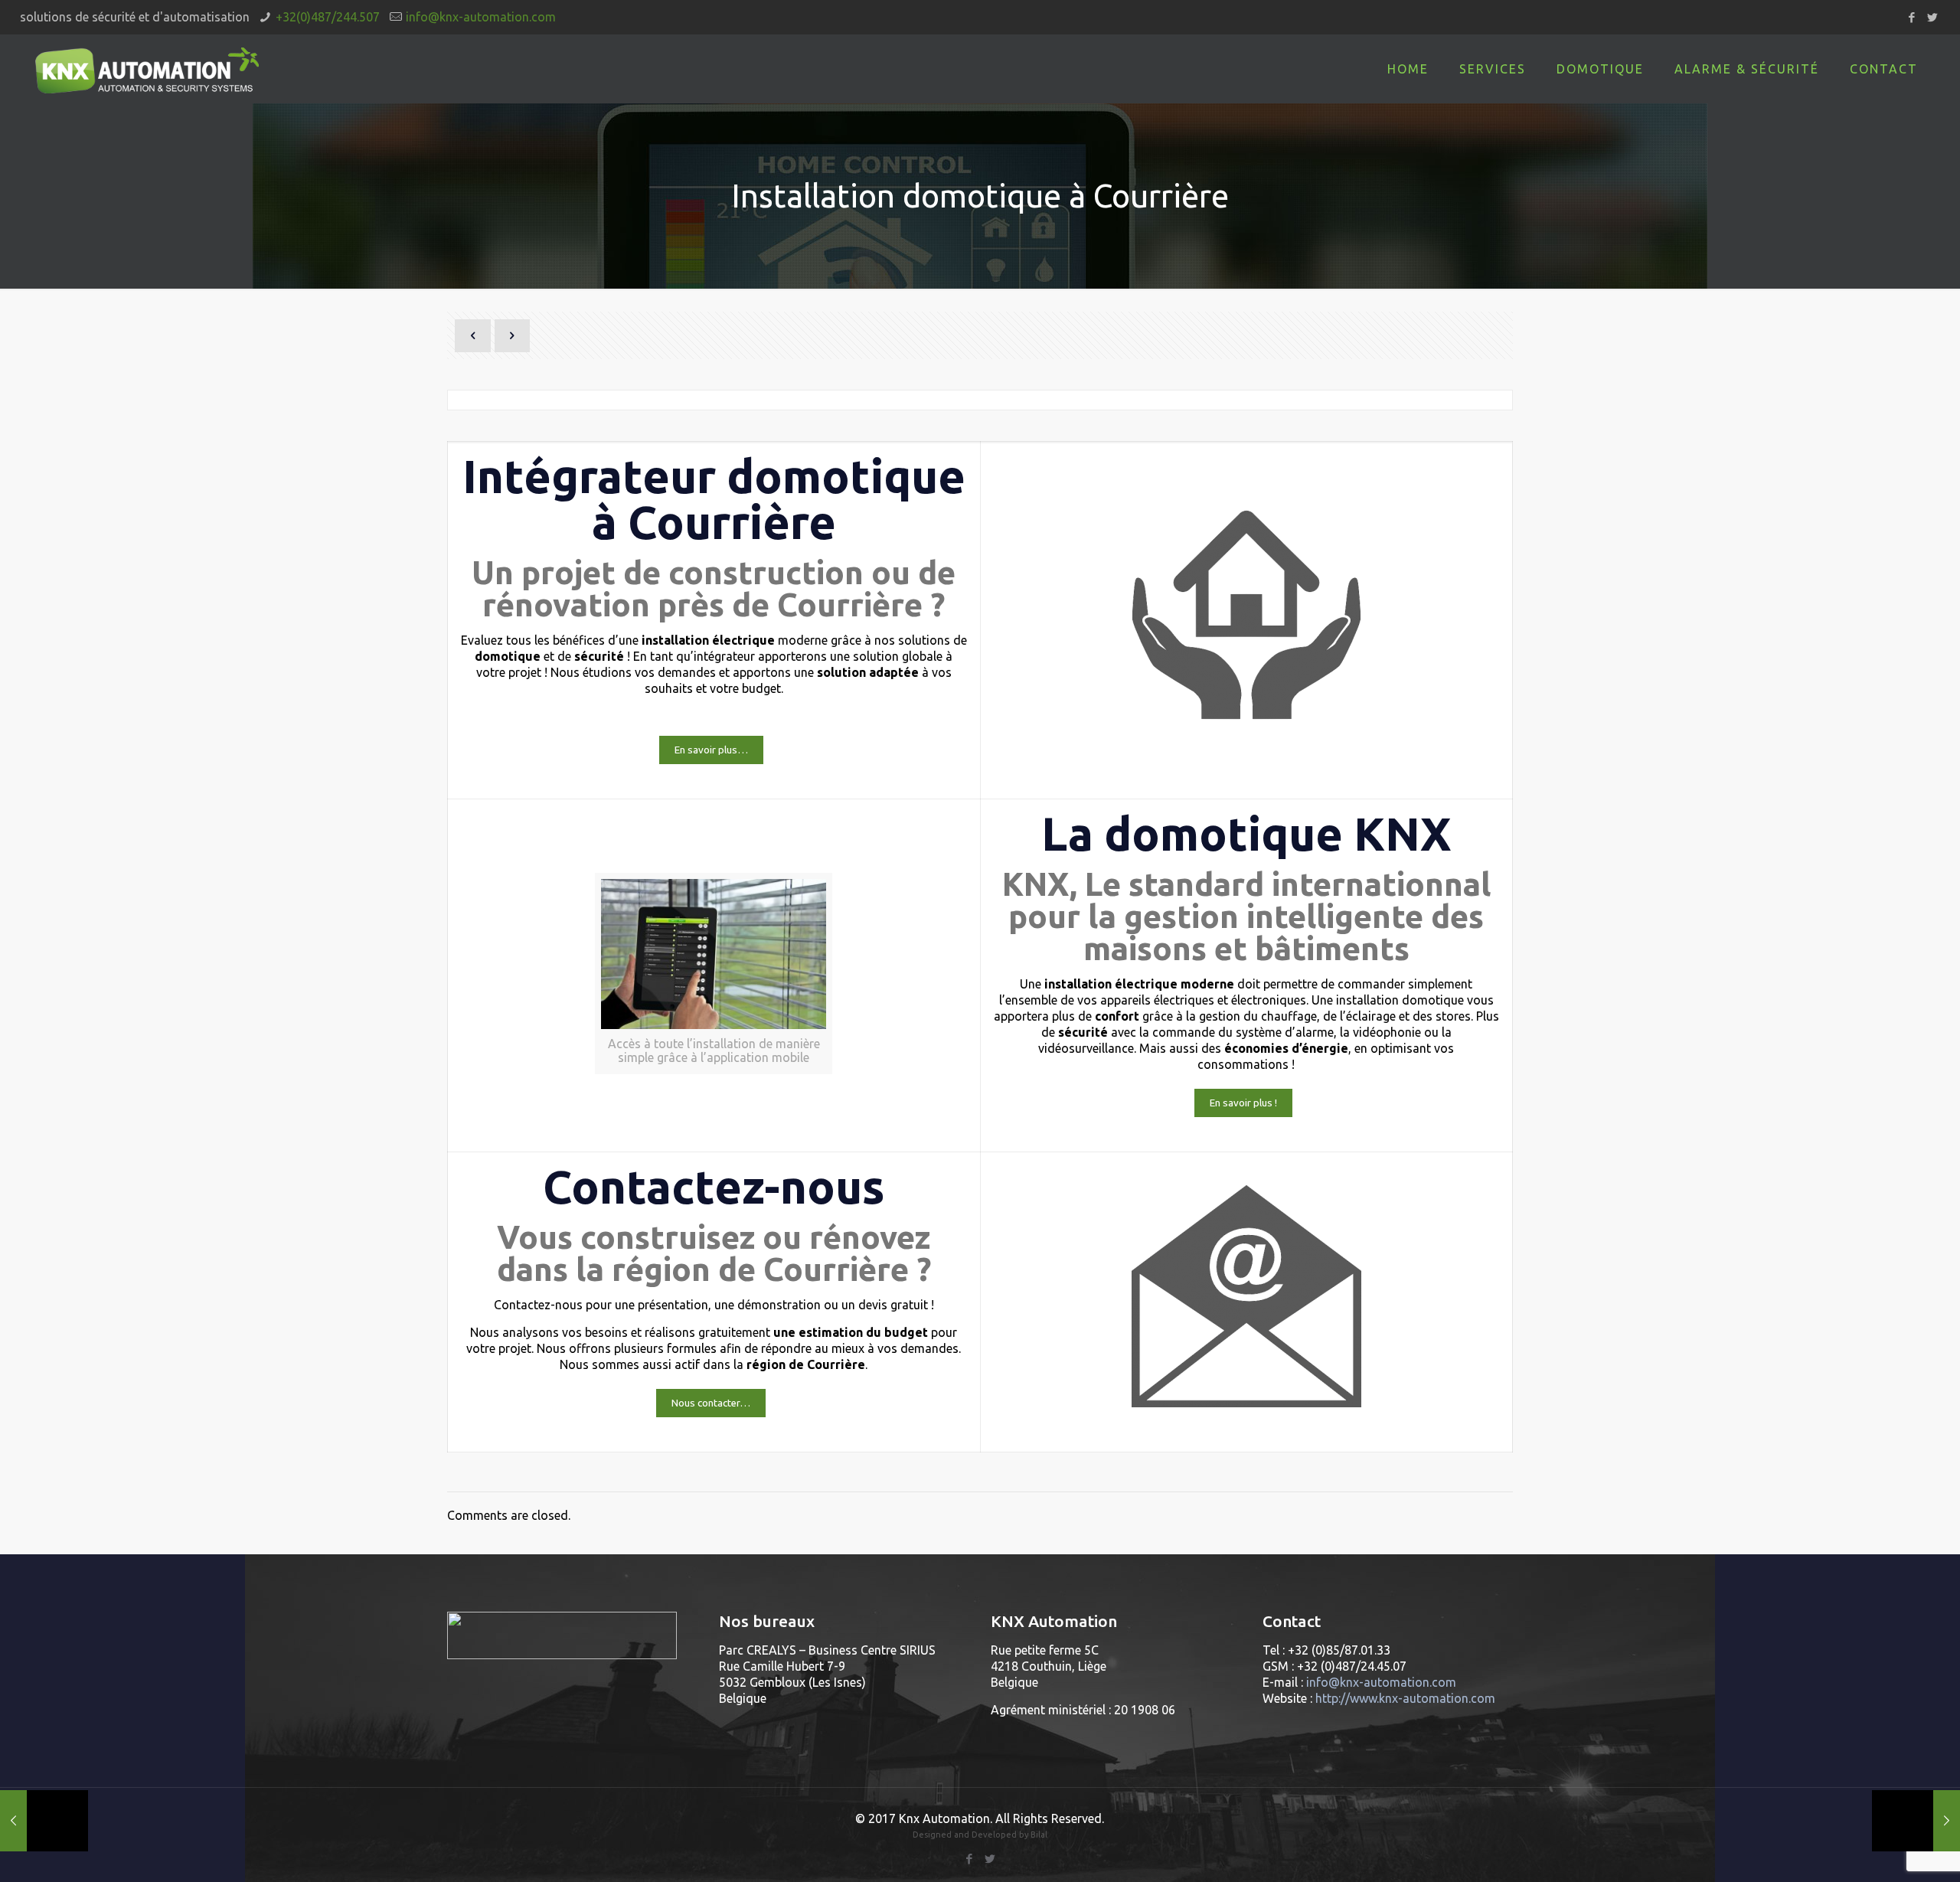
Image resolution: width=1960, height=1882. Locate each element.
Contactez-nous (714, 1186)
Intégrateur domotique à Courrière (714, 499)
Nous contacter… (711, 1403)
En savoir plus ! (1243, 1103)
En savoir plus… (711, 750)
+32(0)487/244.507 (328, 17)
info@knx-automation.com (481, 17)
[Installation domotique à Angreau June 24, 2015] (1916, 1821)
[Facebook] (1911, 17)
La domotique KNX (1246, 833)
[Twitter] (1932, 17)
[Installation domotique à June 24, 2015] (44, 1821)
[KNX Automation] (147, 69)
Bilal (1039, 1835)
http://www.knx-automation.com (1405, 1698)
